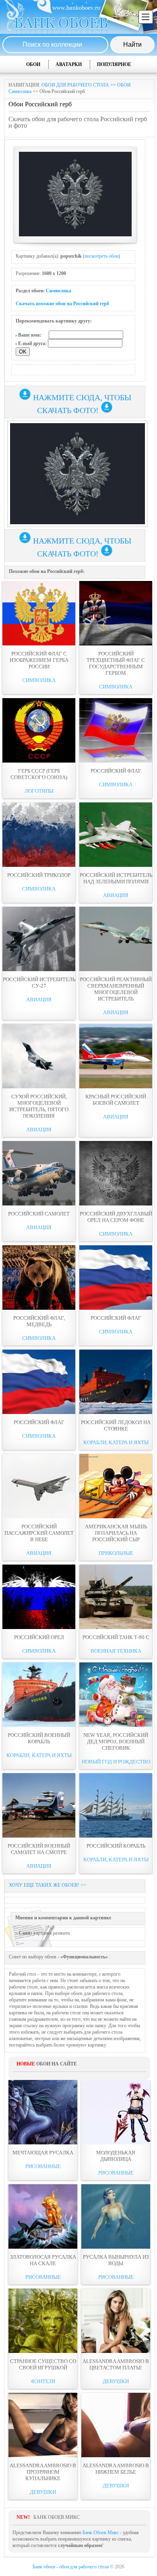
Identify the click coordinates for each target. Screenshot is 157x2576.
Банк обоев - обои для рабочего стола (71, 2567)
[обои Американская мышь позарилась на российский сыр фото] (116, 1486)
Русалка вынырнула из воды (116, 2260)
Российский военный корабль (39, 1738)
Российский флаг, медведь (39, 1321)
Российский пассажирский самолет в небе (39, 1533)
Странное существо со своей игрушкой (43, 2364)
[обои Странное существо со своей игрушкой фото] (43, 2321)
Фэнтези (43, 2381)
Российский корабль (116, 1846)
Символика (59, 291)
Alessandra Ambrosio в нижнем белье (116, 2469)
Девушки (116, 2381)
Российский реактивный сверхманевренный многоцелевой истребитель (116, 989)
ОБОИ (33, 64)
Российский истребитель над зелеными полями (116, 878)
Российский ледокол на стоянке (116, 1425)
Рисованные (43, 2166)
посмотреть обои (101, 256)
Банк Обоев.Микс (101, 2533)
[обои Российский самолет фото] (39, 1173)
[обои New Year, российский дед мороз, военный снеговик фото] (116, 1695)
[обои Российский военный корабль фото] (39, 1695)
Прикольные (116, 1553)
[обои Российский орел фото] (39, 1597)
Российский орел (39, 1637)
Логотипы (39, 791)
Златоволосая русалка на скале (43, 2260)
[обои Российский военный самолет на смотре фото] (39, 1805)
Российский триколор (39, 875)
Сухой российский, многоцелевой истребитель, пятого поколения (39, 1106)
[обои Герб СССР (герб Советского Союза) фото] (39, 730)
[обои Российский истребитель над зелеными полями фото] (116, 835)
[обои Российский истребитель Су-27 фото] (39, 939)
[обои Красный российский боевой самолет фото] (116, 1056)
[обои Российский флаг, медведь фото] (39, 1278)
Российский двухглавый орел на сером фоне (116, 1217)
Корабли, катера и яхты (116, 1442)
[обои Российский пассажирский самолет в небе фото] (39, 1486)
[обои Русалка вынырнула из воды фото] (116, 2216)
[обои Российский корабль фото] (116, 1805)
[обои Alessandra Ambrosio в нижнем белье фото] (116, 2425)
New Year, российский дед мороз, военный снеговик (116, 1742)
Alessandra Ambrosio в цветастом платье (116, 2364)
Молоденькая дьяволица (116, 2156)
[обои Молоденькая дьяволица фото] (116, 2112)
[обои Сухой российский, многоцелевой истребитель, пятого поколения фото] (39, 1056)
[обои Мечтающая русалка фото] (43, 2112)
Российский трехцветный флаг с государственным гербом (116, 663)
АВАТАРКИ (69, 64)
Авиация (116, 895)
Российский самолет (39, 1214)
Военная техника (116, 1651)
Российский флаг (116, 771)
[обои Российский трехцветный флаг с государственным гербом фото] (116, 613)
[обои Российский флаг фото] (116, 730)
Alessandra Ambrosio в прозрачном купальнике (43, 2472)
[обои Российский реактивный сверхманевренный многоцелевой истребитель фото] (116, 939)
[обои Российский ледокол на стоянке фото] (116, 1382)
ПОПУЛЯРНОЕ (114, 64)
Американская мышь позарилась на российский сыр (116, 1533)
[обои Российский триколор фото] (39, 835)
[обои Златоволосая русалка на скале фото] (43, 2216)
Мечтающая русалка (43, 2153)
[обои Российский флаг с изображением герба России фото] (39, 613)
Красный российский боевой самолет (116, 1100)
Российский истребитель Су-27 (39, 983)
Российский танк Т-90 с (116, 1637)
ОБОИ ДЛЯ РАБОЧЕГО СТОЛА (75, 85)
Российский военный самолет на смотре (39, 1849)
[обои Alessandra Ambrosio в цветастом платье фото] (116, 2321)
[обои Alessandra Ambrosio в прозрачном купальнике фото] (43, 2425)
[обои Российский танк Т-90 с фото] (116, 1597)
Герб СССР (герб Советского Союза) (39, 774)
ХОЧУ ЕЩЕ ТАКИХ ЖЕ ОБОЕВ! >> (48, 1885)
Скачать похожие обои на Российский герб (62, 304)
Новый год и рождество (116, 1762)
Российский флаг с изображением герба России (39, 660)
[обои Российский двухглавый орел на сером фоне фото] (116, 1173)
